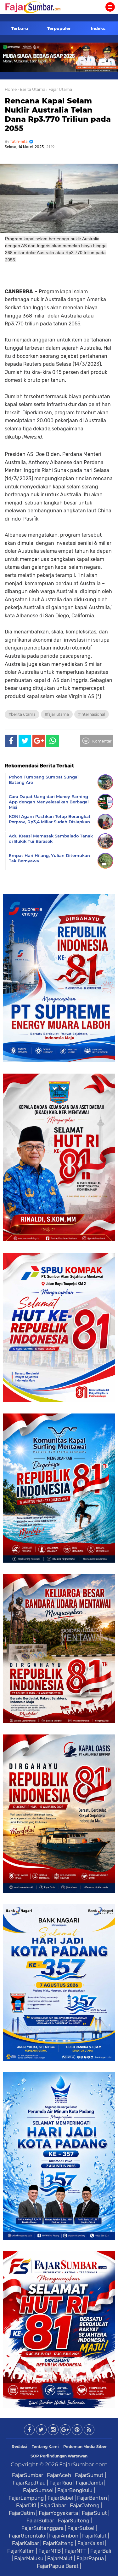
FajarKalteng (58, 2543)
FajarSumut (89, 2475)
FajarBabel (60, 2498)
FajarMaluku (29, 2558)
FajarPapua (90, 2558)
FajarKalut (94, 2536)
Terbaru (20, 28)
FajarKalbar (25, 2543)
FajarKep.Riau (29, 2483)
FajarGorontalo (27, 2536)
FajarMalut (60, 2558)
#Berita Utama (22, 714)
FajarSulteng (74, 2521)
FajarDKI (26, 2505)
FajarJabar (53, 2505)
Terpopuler (59, 28)
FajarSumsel (38, 2490)
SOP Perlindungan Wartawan (59, 2456)
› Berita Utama (31, 89)
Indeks (98, 28)
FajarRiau (61, 2483)
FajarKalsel (91, 2543)
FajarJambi (89, 2483)
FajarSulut (94, 2513)
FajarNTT (76, 2551)
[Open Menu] (110, 7)
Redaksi (20, 2447)
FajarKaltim (21, 2551)
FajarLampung (26, 2498)
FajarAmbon (64, 2536)
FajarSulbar (40, 2521)
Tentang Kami (45, 2447)
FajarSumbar (28, 2475)
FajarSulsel (81, 2528)
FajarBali (101, 2551)
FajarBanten (92, 2498)
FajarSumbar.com (83, 2464)
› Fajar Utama (59, 89)
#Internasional (92, 714)
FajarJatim (22, 2513)
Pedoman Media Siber (85, 2447)
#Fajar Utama (57, 714)
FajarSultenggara (42, 2528)
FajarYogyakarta (58, 2513)
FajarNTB (50, 2551)
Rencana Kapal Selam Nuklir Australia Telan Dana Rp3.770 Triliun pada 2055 (58, 114)
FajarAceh (59, 2475)
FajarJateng (85, 2505)
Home (11, 89)
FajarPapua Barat (58, 2566)
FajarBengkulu (75, 2490)
